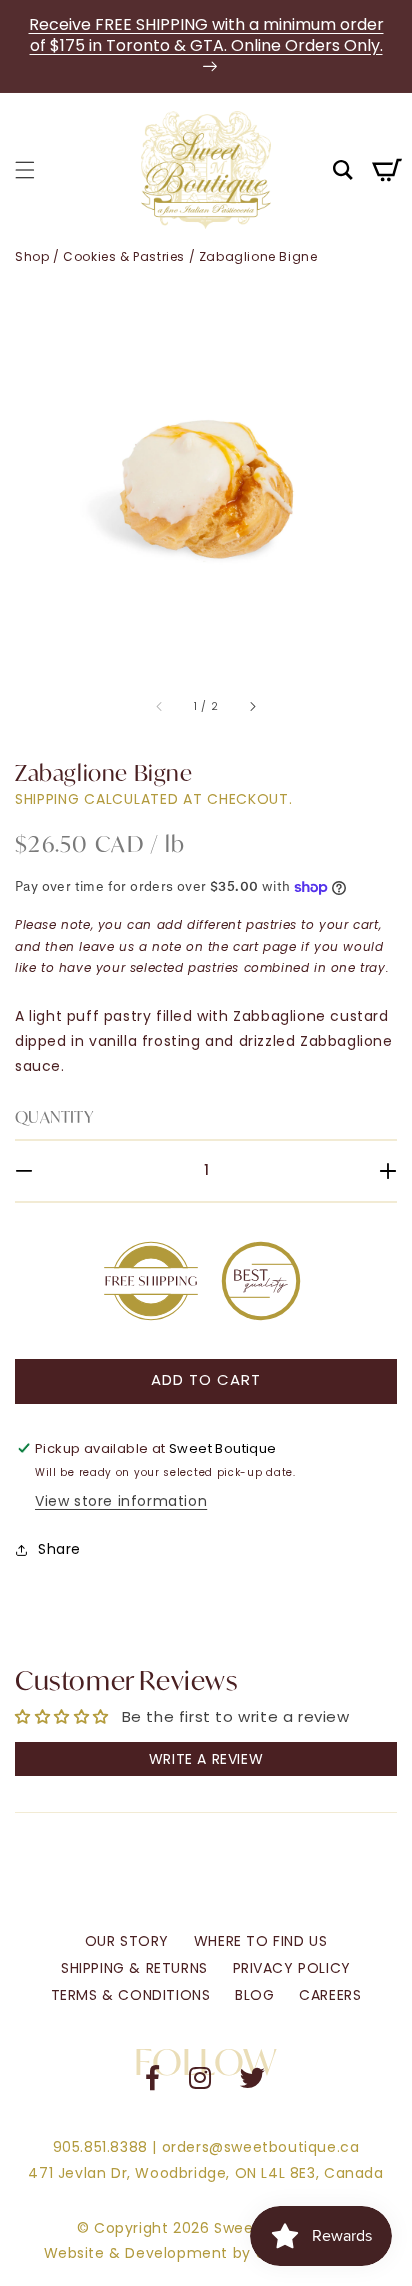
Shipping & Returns (134, 1968)
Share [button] (59, 1549)
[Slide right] (252, 707)
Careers (330, 1995)
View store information (121, 1501)
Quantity (54, 1116)
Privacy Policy (292, 1968)
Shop (32, 256)
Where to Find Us (261, 1941)
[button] (25, 170)
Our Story (127, 1941)
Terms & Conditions (131, 1995)
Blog (254, 1995)
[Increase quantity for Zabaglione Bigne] (374, 1171)
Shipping (47, 799)
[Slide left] (160, 707)
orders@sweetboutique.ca (261, 2147)
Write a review (206, 1759)
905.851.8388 (100, 2147)
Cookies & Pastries (124, 256)
